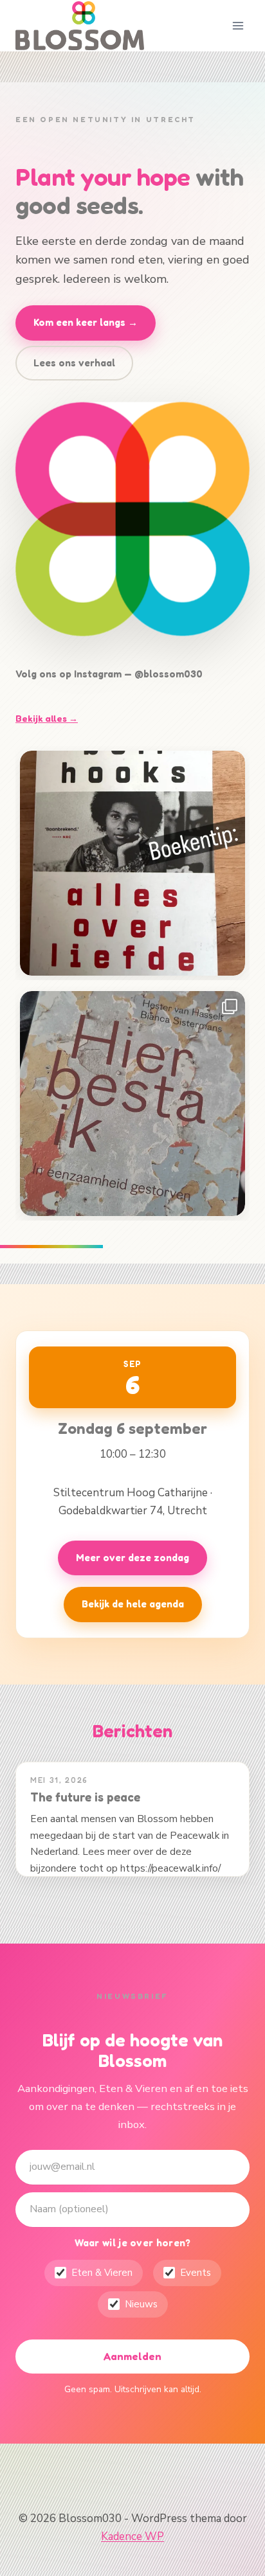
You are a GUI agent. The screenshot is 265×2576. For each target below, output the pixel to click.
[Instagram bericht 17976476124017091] (132, 863)
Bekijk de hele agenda (133, 1604)
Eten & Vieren (102, 2273)
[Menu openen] (238, 25)
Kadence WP (132, 2536)
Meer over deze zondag (132, 1558)
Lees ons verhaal (74, 363)
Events (196, 2273)
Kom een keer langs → (86, 322)
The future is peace (85, 1797)
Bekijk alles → (47, 718)
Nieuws (141, 2304)
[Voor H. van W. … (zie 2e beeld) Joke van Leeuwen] (132, 1104)
